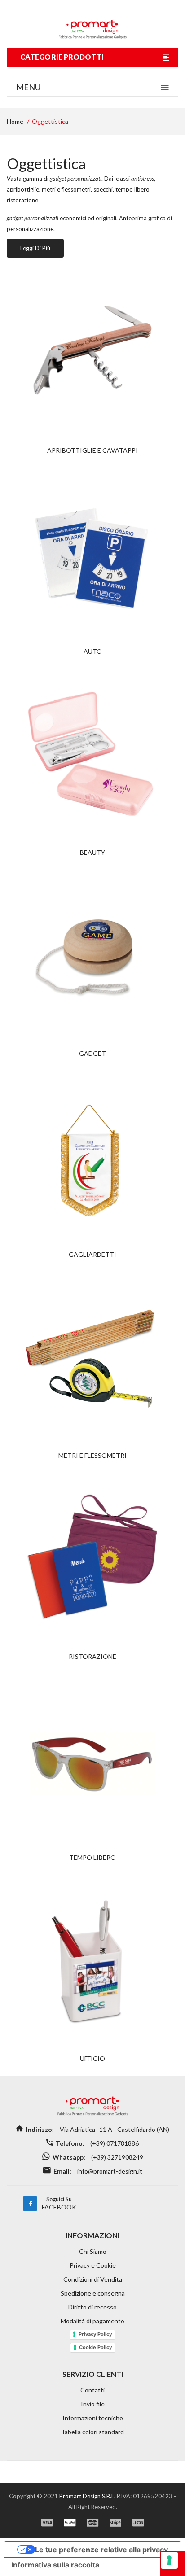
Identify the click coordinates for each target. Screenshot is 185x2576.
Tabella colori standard (92, 2432)
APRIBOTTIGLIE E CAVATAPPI (92, 450)
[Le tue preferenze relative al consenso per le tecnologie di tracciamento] (169, 2560)
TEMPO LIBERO (92, 1857)
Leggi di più (35, 248)
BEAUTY (92, 852)
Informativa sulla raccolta (55, 2565)
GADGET (92, 1053)
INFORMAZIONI (92, 2235)
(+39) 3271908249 (117, 2157)
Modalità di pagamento (92, 2321)
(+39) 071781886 (114, 2143)
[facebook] (30, 2204)
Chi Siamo (93, 2251)
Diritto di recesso (92, 2307)
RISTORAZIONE (92, 1656)
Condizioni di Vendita (93, 2279)
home (15, 121)
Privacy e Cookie (93, 2265)
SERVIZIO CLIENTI (93, 2374)
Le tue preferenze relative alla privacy (101, 2550)
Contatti (92, 2390)
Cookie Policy (95, 2347)
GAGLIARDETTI (92, 1254)
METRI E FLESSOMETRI (92, 1455)
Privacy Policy (95, 2334)
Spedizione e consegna (93, 2293)
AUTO (93, 651)
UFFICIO (92, 2058)
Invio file (93, 2404)
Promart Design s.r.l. (88, 2496)
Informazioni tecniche (93, 2418)
